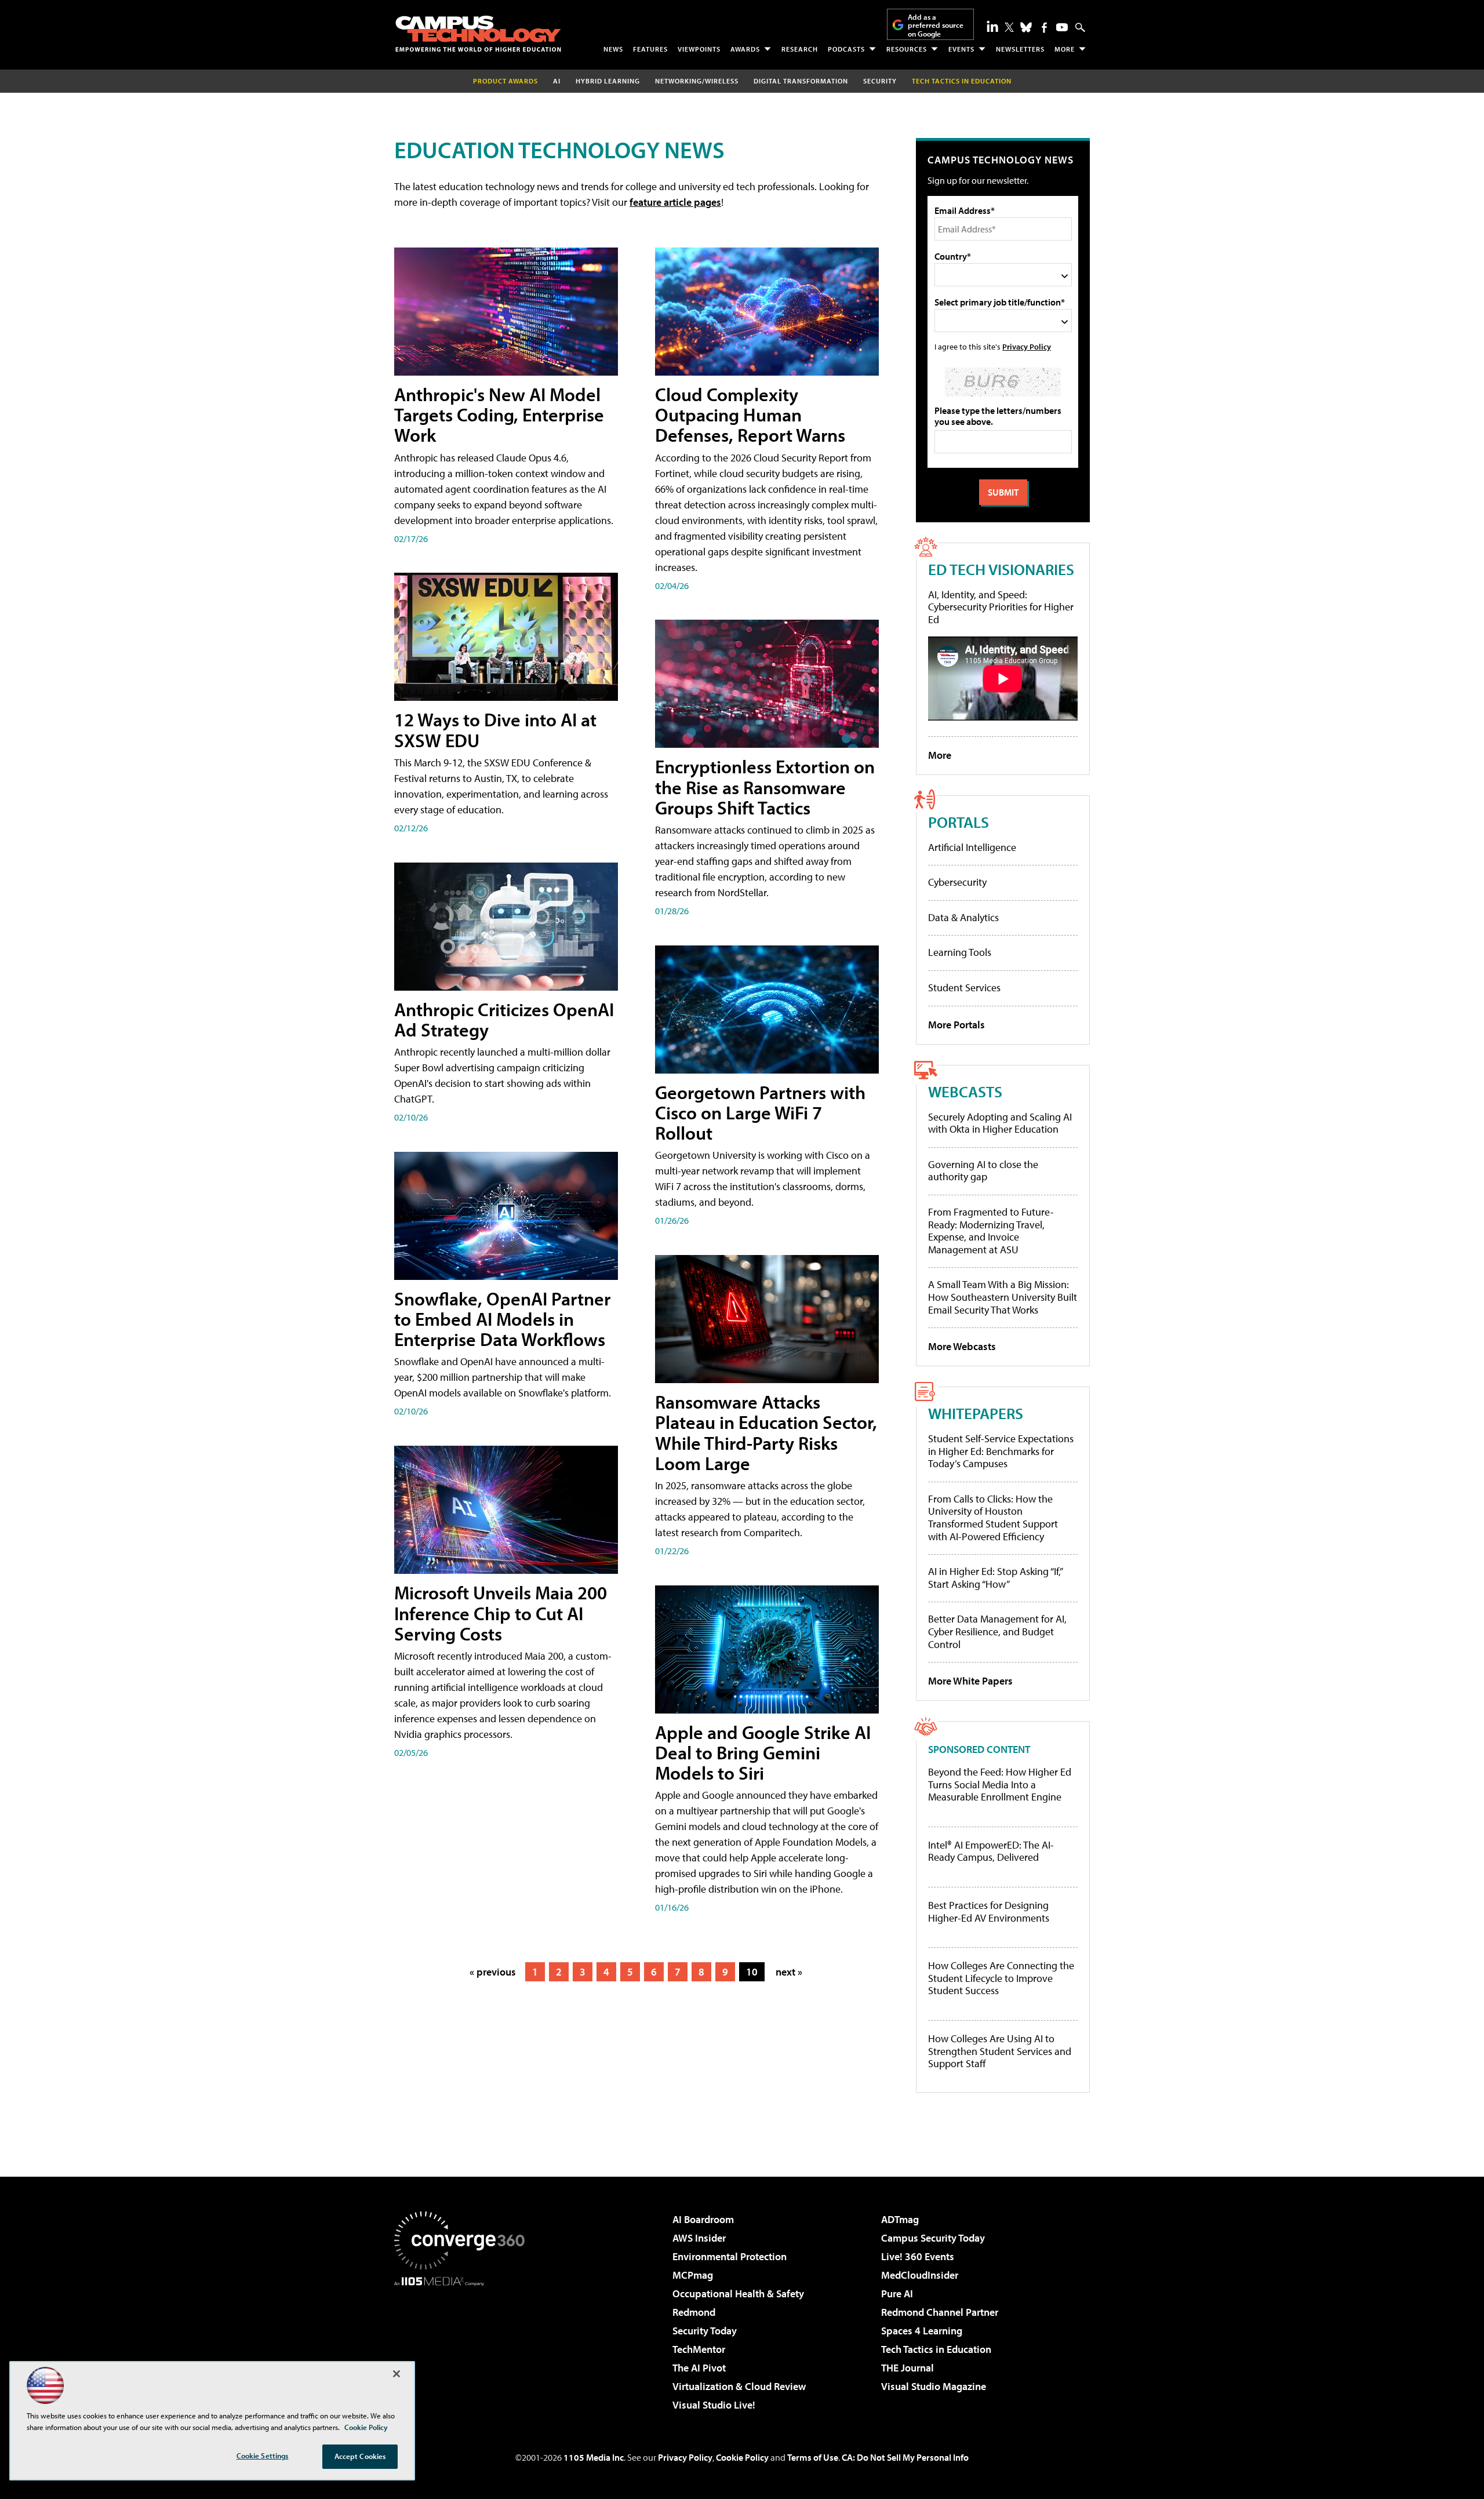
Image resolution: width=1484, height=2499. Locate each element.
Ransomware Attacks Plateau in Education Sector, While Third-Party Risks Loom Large (766, 1432)
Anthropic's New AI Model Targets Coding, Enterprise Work (499, 414)
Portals (959, 822)
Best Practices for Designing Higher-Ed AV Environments (989, 1911)
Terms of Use (813, 2457)
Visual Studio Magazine (934, 2386)
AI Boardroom (703, 2219)
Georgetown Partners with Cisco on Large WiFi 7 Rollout (760, 1112)
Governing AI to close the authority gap (983, 1171)
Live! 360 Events (918, 2256)
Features (650, 49)
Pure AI (897, 2294)
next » (789, 1972)
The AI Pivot (699, 2368)
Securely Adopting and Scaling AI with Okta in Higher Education (1000, 1123)
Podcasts (846, 49)
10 (752, 1972)
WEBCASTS (965, 1091)
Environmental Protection (730, 2256)
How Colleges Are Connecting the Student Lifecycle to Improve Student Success (1001, 1978)
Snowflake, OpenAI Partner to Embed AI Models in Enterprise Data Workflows (502, 1319)
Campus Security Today (933, 2238)
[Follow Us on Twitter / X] (1009, 27)
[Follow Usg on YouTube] (1062, 27)
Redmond (694, 2312)
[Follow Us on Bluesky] (1026, 27)
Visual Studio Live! (714, 2405)
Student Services (964, 987)
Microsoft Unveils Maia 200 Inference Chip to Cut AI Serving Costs (501, 1613)
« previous (493, 1972)
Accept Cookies (360, 2456)
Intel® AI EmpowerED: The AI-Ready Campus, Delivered (991, 1851)
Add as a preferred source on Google (936, 25)
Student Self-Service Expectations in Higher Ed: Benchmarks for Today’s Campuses (1001, 1451)
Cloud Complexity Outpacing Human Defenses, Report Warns (750, 414)
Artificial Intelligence (972, 847)
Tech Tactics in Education (936, 2349)
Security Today (705, 2331)
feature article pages (675, 202)
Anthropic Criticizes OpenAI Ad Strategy (504, 1019)
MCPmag (693, 2275)
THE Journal (908, 2368)
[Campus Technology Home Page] (478, 34)
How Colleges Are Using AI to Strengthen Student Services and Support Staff (1000, 2051)
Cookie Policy (742, 2457)
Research (800, 49)
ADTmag (900, 2219)
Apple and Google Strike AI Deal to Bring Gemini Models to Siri (763, 1752)
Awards (745, 49)
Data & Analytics (963, 917)
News (613, 49)
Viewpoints (699, 49)
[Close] (397, 2374)
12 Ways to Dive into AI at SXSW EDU (495, 730)
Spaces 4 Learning (922, 2331)
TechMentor (699, 2349)
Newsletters (1020, 49)
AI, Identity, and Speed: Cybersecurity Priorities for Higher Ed (1001, 607)
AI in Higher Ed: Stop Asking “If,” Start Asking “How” (995, 1578)
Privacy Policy (1027, 346)
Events (961, 49)
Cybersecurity (957, 882)
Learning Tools (960, 952)
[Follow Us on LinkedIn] (992, 26)
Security (880, 81)
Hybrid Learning (608, 81)
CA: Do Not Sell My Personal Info (905, 2457)
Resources (907, 49)
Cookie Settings (263, 2456)
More (1065, 49)
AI (557, 81)
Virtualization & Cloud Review (739, 2386)
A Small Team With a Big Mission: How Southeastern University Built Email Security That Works (1003, 1297)
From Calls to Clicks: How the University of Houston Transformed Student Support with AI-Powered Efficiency (993, 1518)
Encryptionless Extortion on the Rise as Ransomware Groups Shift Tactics (765, 787)
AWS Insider (699, 2238)
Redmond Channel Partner (940, 2312)
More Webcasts (962, 1346)
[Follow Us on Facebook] (1044, 28)
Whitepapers (976, 1413)
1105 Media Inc (594, 2457)
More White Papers (970, 1681)
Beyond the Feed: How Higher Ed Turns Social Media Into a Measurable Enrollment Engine (1000, 1785)
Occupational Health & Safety (738, 2294)
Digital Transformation (801, 81)
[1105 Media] (464, 2345)
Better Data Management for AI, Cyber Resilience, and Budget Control (997, 1631)
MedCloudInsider (920, 2275)
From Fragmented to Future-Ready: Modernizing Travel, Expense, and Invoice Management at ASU (991, 1231)
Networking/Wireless (697, 81)
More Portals (956, 1025)
